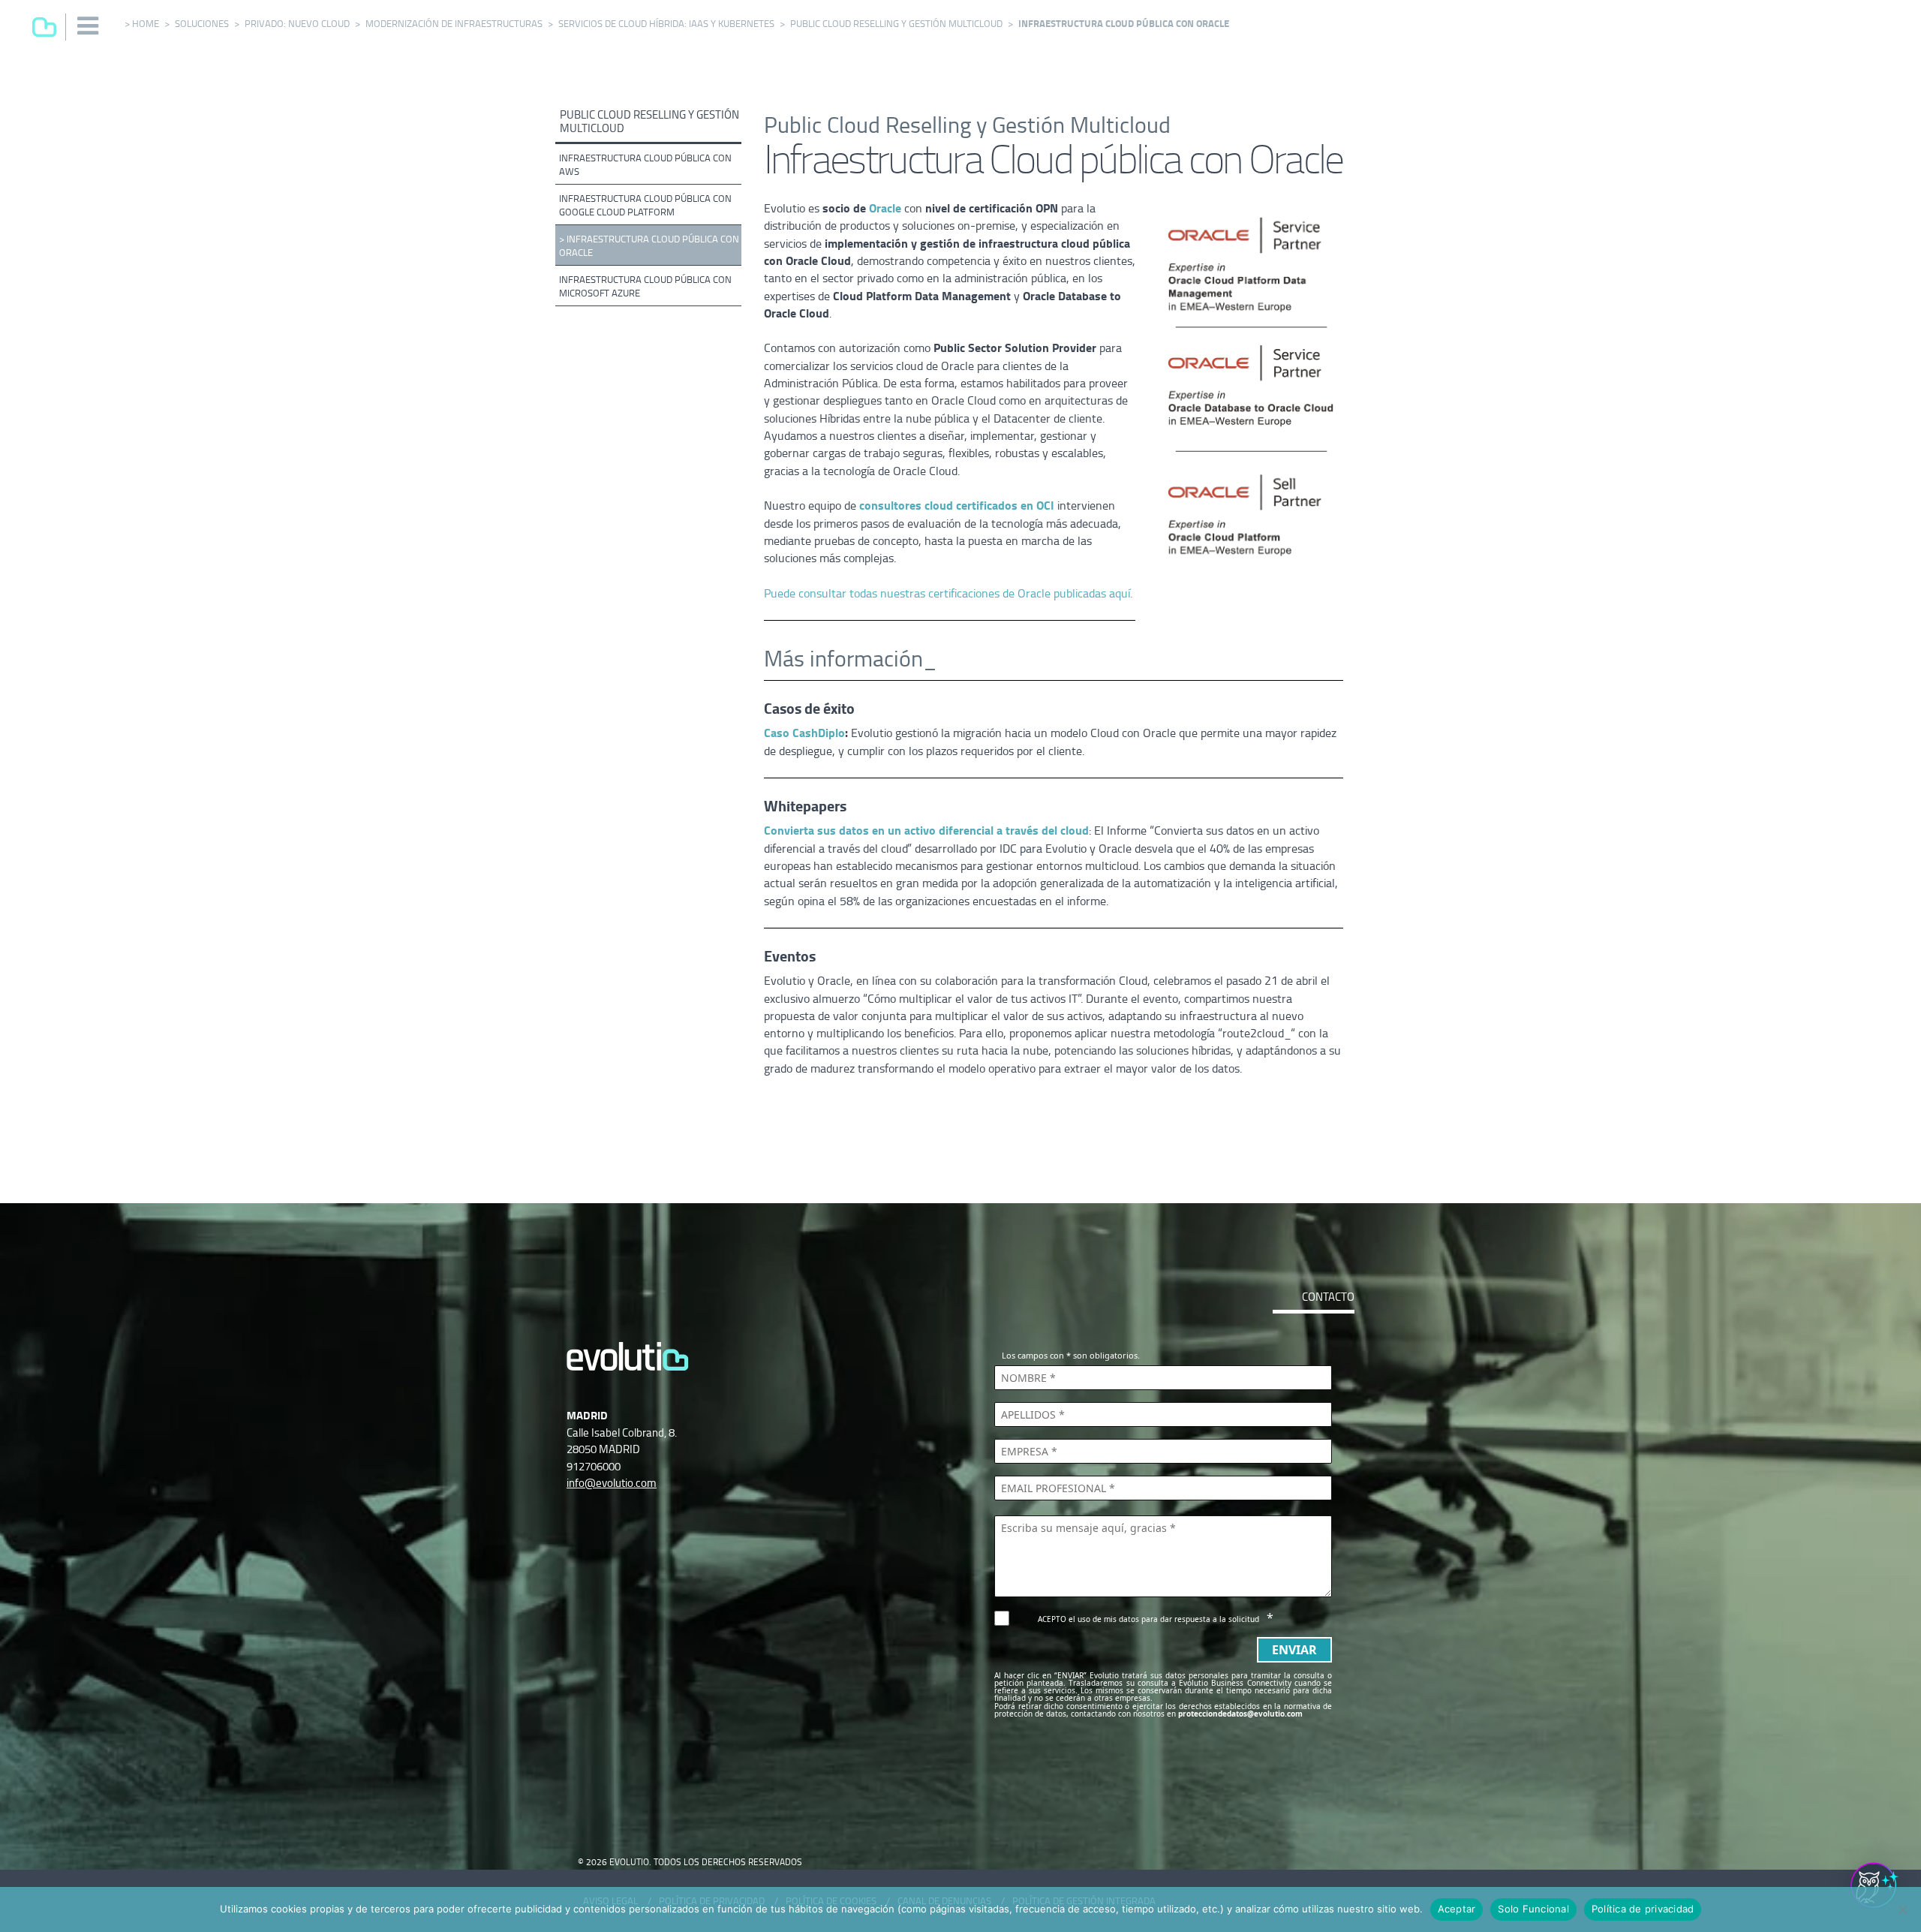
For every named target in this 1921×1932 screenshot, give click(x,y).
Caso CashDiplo (804, 733)
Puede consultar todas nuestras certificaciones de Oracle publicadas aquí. (948, 594)
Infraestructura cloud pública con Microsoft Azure (645, 286)
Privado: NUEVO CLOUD (297, 24)
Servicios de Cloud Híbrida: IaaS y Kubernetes (666, 24)
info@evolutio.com (612, 1483)
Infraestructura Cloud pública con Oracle (649, 246)
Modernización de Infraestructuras (454, 24)
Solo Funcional (1533, 1909)
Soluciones (202, 24)
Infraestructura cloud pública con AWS (645, 165)
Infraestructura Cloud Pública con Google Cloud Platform (645, 205)
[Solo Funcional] (1902, 1909)
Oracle (887, 209)
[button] (89, 26)
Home (146, 24)
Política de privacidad (1643, 1909)
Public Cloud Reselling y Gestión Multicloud (896, 24)
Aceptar (1457, 1909)
